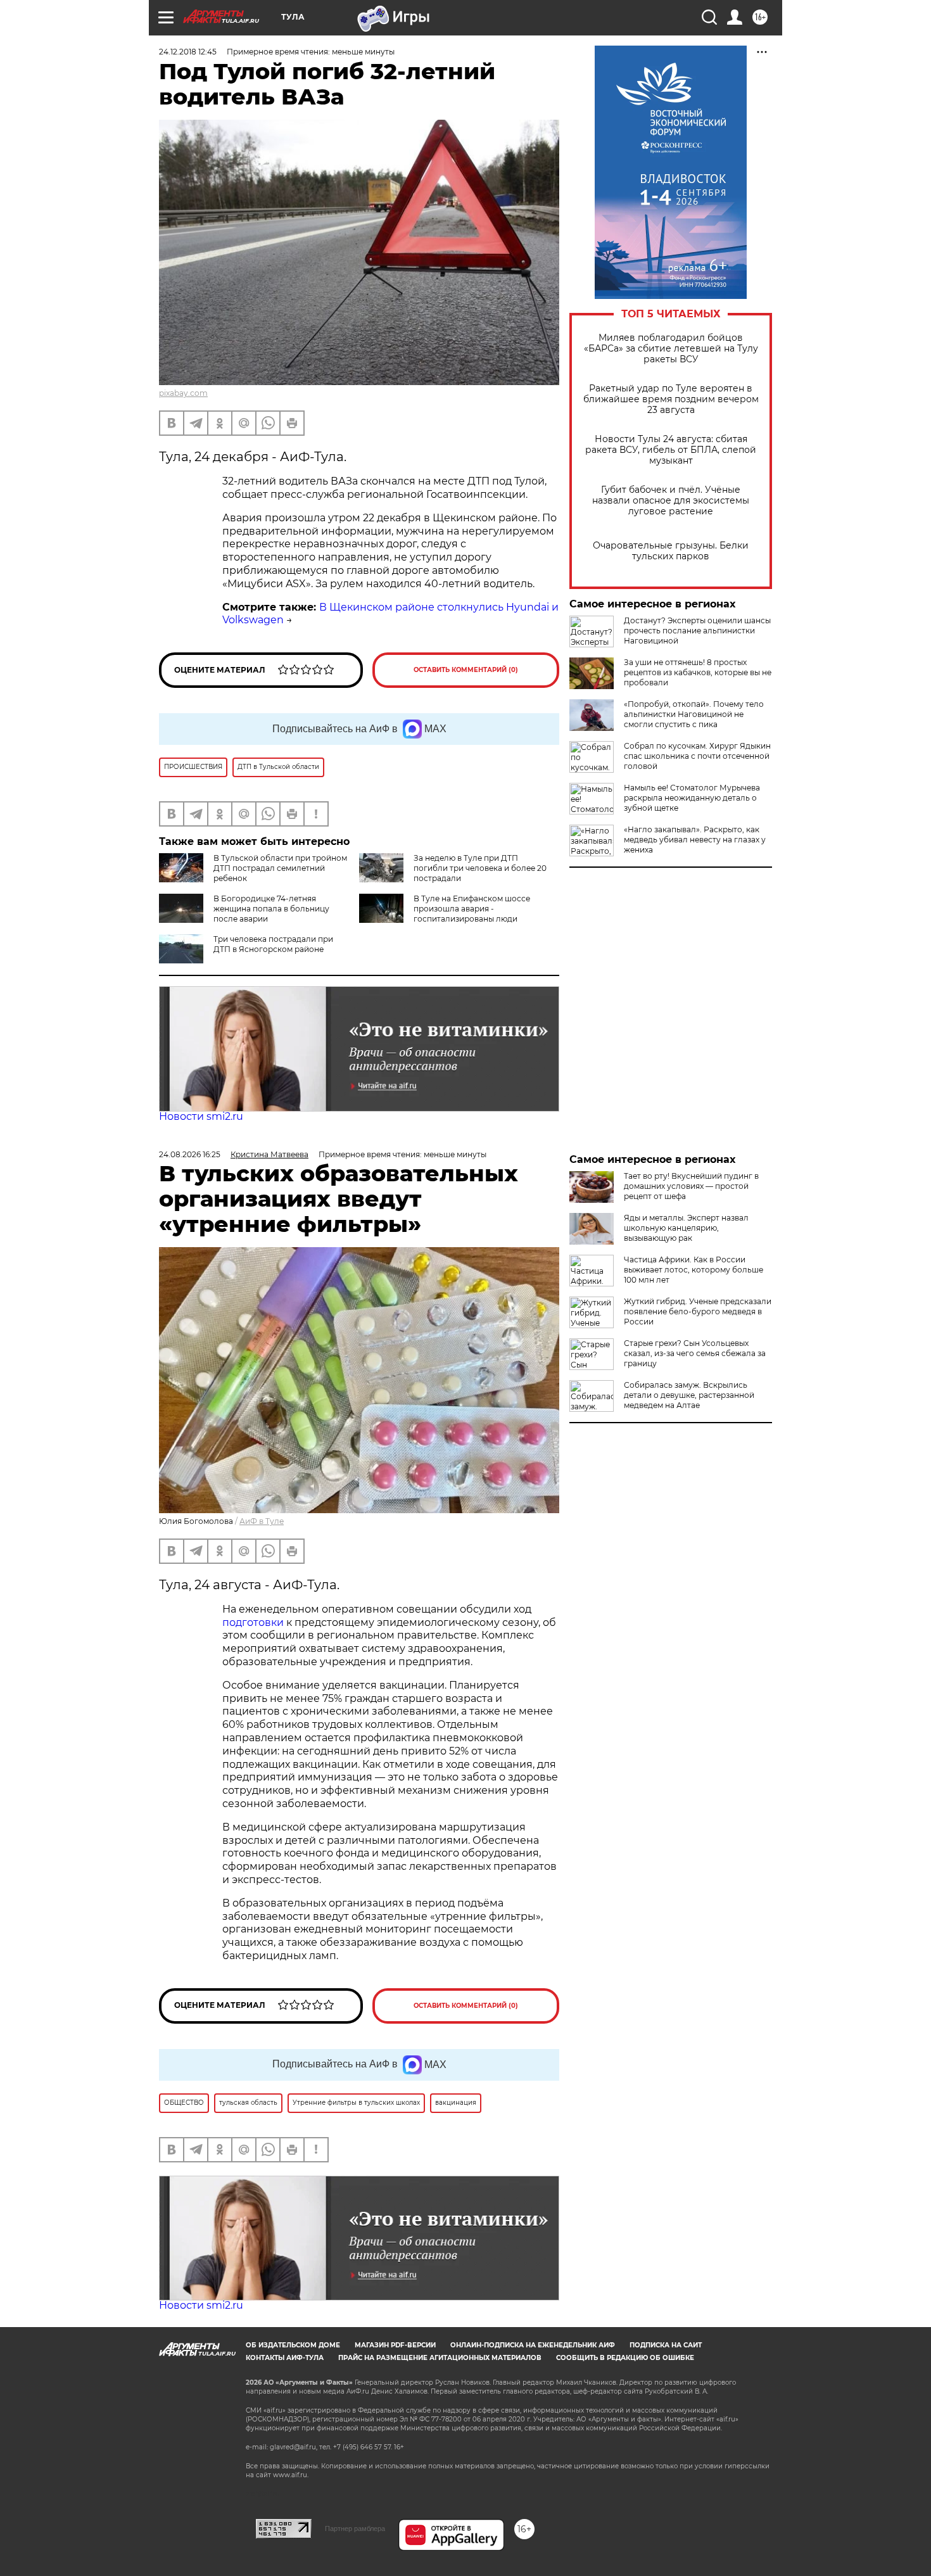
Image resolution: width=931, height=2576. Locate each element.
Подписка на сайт (666, 2345)
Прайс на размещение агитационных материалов (440, 2358)
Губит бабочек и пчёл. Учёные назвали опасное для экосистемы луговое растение (671, 501)
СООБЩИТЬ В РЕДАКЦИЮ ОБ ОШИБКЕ (625, 2358)
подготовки (253, 1622)
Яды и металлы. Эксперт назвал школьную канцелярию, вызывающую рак (686, 1228)
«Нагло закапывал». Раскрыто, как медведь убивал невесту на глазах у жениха (695, 840)
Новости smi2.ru (201, 1116)
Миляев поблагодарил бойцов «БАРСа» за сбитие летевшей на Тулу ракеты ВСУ (671, 349)
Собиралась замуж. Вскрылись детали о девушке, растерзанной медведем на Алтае (689, 1395)
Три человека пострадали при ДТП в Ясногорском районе (273, 944)
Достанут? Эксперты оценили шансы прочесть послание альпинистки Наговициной (697, 631)
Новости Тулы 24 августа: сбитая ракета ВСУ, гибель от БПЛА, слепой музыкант (671, 450)
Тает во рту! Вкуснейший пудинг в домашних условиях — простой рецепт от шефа (691, 1186)
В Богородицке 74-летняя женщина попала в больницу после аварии (271, 909)
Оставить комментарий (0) (466, 670)
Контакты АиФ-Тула (285, 2358)
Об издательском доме (293, 2345)
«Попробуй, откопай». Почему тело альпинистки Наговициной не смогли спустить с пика (694, 714)
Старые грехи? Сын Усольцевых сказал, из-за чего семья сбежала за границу (695, 1353)
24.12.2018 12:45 (188, 52)
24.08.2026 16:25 (190, 1154)
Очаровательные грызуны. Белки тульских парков (671, 551)
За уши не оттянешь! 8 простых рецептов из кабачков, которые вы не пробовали (698, 672)
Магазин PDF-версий (395, 2345)
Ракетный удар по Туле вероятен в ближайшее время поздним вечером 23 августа (671, 399)
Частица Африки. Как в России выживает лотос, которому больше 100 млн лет (693, 1270)
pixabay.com (183, 393)
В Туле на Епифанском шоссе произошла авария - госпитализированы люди (472, 909)
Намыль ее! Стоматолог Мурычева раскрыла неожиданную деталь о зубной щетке (692, 798)
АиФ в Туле (262, 1521)
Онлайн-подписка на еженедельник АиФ (533, 2345)
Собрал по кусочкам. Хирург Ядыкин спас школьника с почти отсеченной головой (697, 756)
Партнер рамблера (355, 2528)
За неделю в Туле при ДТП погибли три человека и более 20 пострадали (480, 868)
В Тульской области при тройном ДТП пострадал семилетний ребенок (280, 868)
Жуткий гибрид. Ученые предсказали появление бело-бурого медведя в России (698, 1311)
